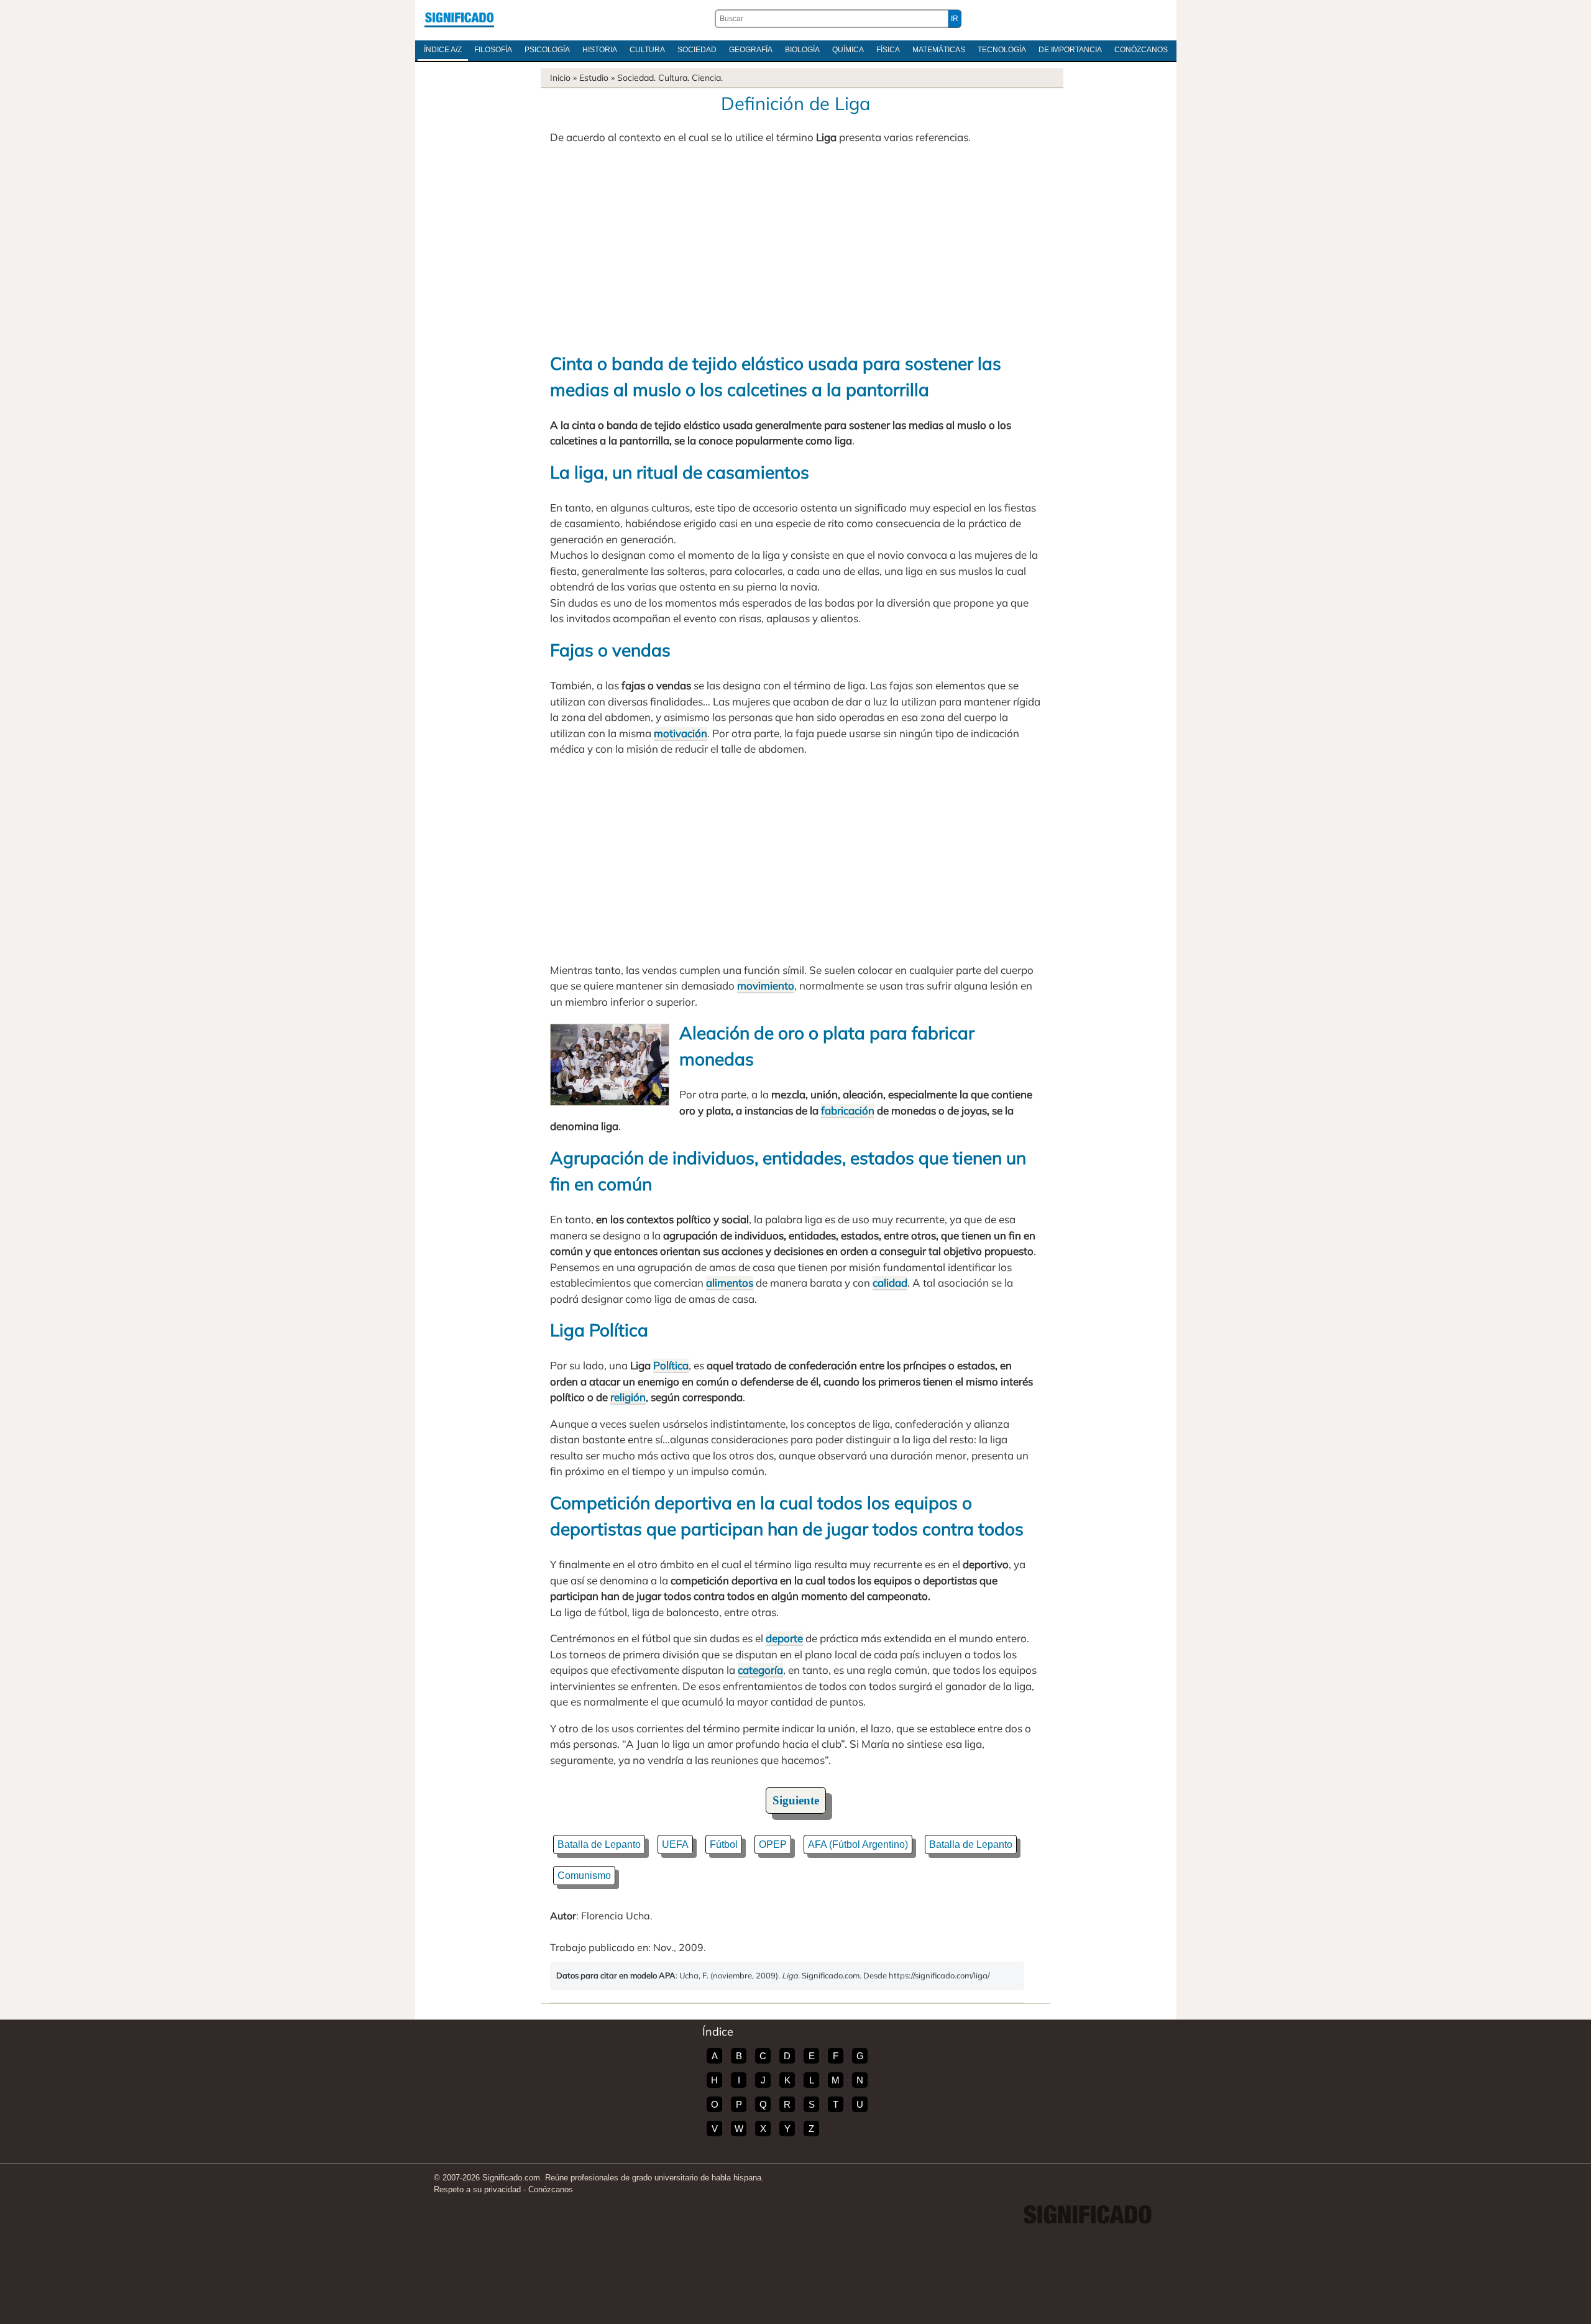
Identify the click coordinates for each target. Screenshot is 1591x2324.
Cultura (647, 50)
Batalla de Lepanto (599, 1844)
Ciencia (706, 78)
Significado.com (459, 19)
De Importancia (1070, 50)
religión (628, 1397)
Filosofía (493, 50)
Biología (802, 50)
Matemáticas (939, 50)
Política (671, 1365)
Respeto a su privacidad (477, 2189)
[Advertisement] (795, 248)
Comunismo (584, 1876)
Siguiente (796, 1800)
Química (848, 50)
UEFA (675, 1844)
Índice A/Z (443, 50)
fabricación (848, 1110)
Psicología (547, 50)
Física (888, 50)
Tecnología (1002, 50)
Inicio (560, 78)
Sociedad (697, 50)
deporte (784, 1638)
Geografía (751, 50)
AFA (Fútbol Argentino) (858, 1844)
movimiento (766, 985)
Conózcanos (1141, 50)
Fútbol (724, 1844)
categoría (760, 1670)
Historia (600, 50)
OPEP (773, 1844)
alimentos (730, 1283)
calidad (890, 1283)
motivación (681, 733)
